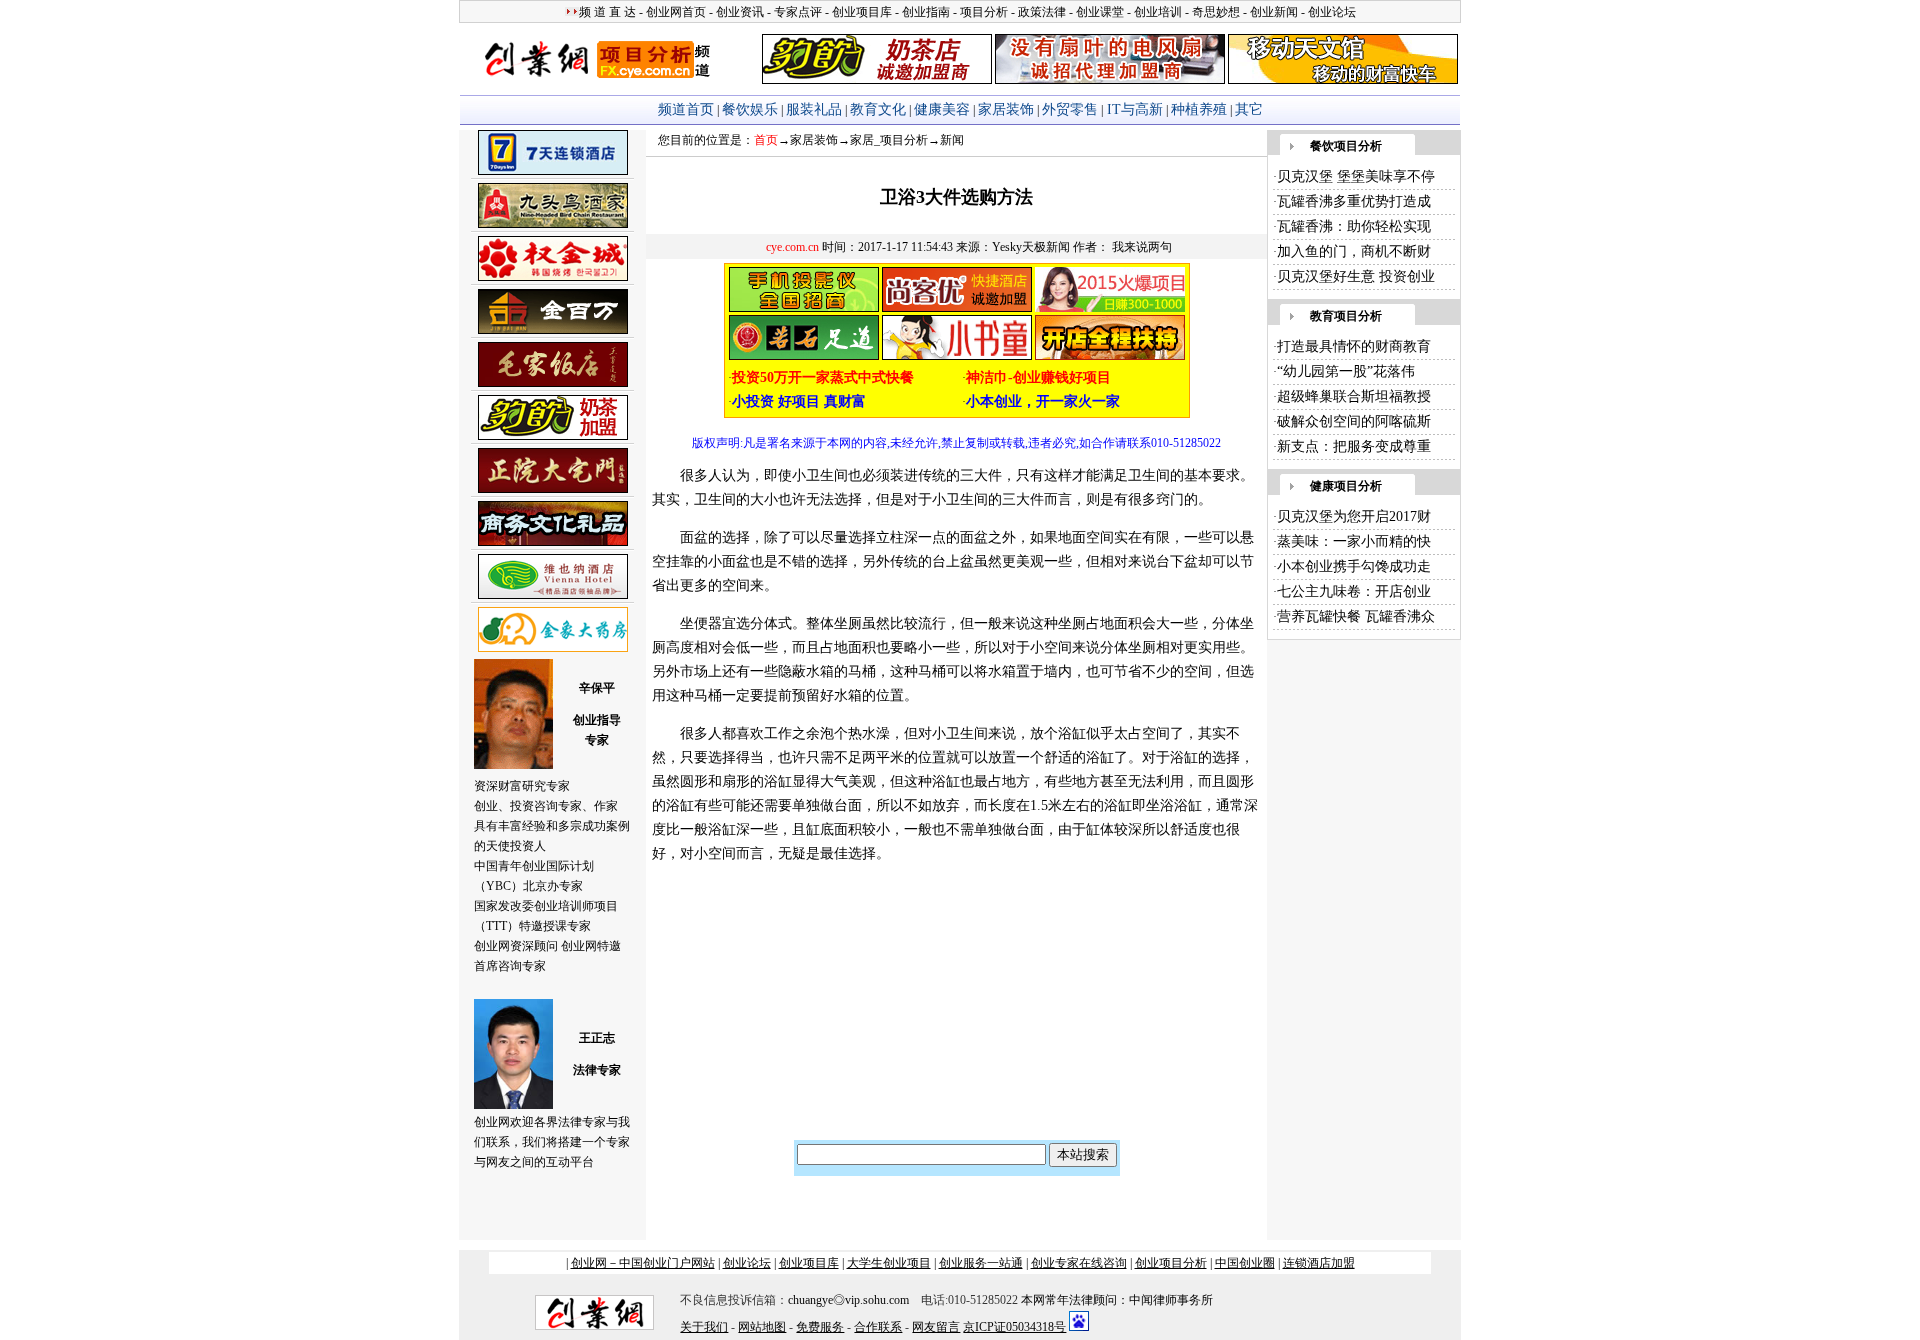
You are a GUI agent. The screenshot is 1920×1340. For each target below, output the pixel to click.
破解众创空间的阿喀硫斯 (1354, 421)
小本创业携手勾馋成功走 (1354, 566)
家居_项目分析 (889, 140)
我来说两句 (1142, 247)
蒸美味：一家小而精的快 (1354, 541)
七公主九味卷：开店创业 (1354, 591)
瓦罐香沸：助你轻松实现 (1354, 226)
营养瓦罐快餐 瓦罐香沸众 (1356, 616)
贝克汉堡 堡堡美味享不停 (1356, 176)
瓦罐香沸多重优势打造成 (1354, 201)
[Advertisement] (788, 1010)
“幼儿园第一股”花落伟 (1346, 371)
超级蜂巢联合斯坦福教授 (1354, 396)
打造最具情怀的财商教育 (1354, 346)
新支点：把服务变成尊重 (1354, 446)
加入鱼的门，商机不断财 (1354, 251)
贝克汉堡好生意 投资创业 (1356, 276)
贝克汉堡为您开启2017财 (1354, 516)
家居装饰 (814, 140)
